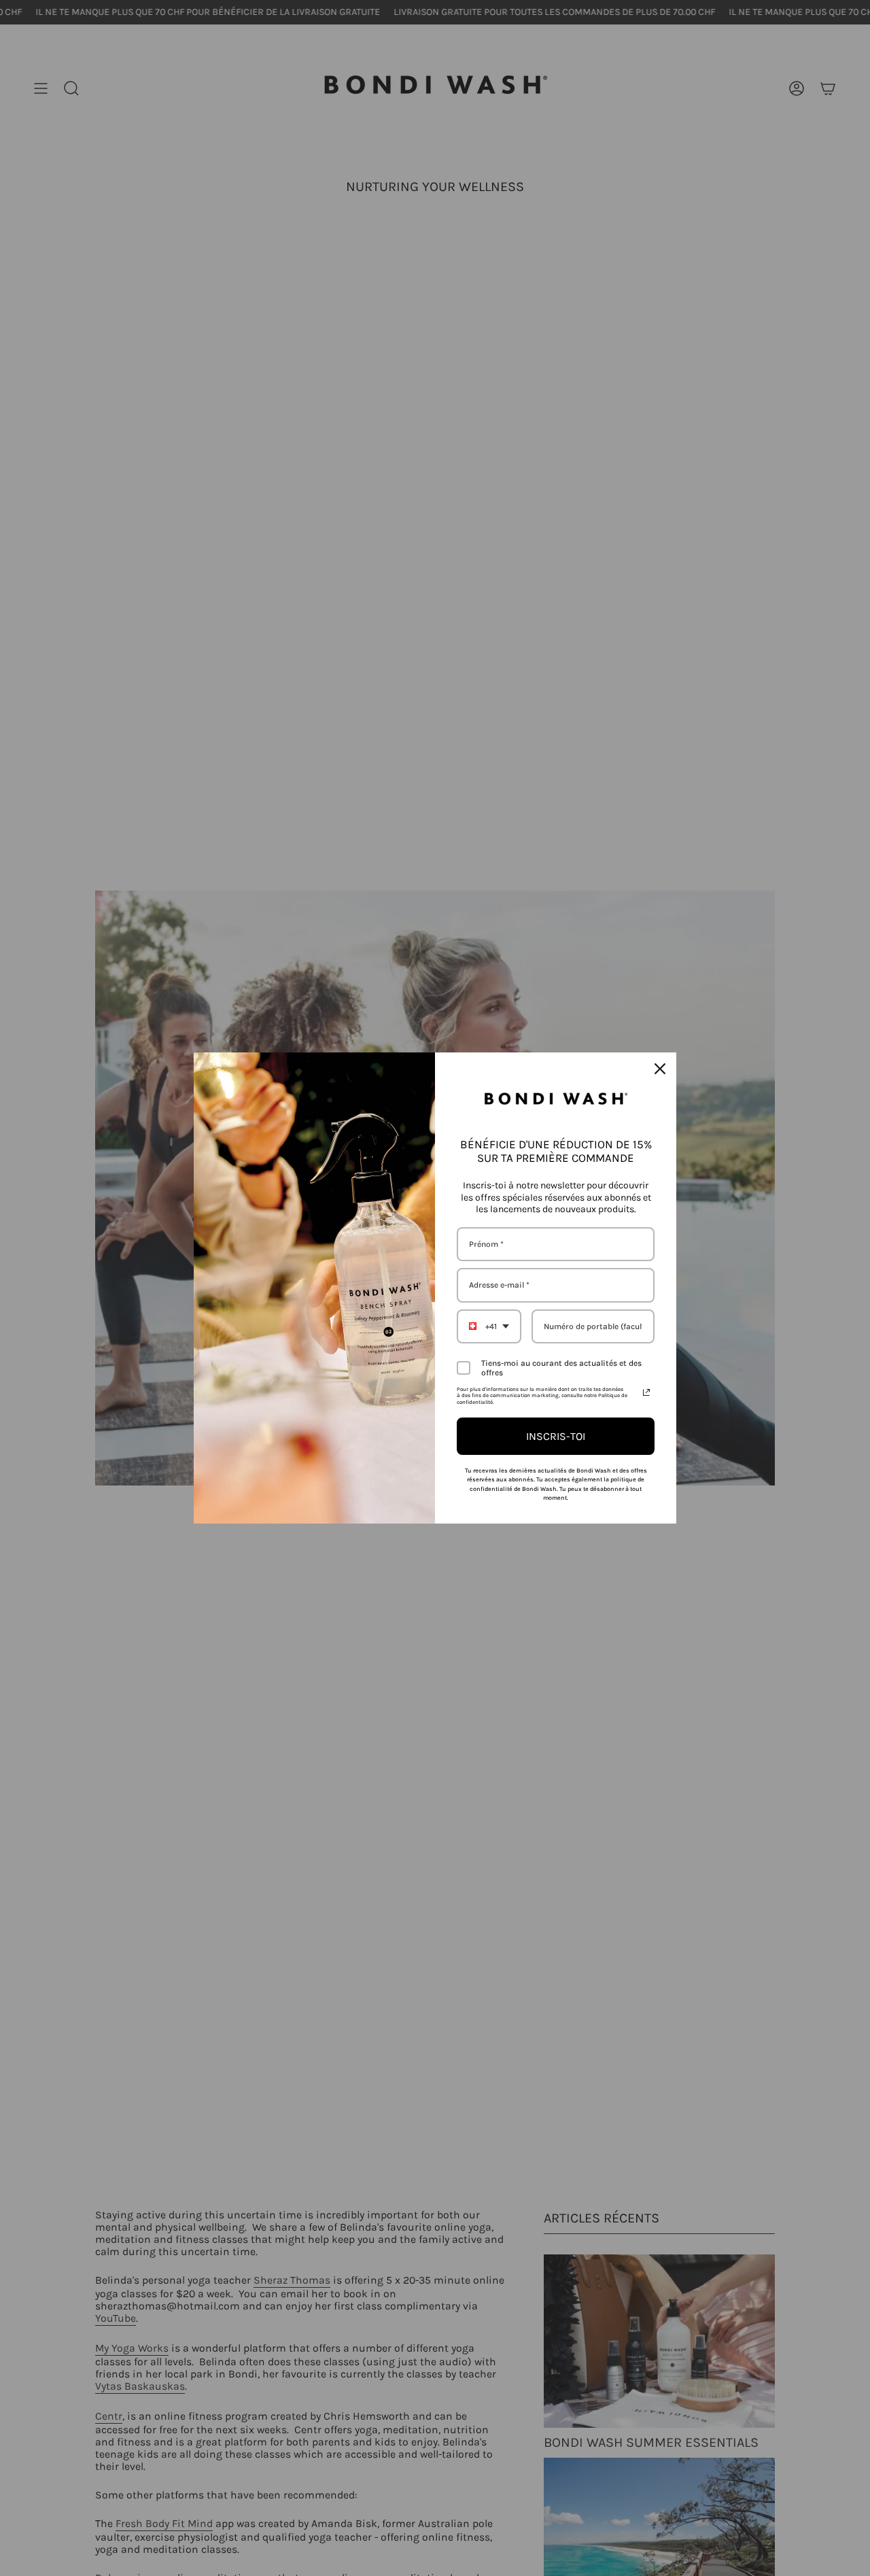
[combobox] (489, 1326)
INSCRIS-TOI (556, 1436)
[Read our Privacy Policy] (646, 1392)
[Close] (660, 1069)
